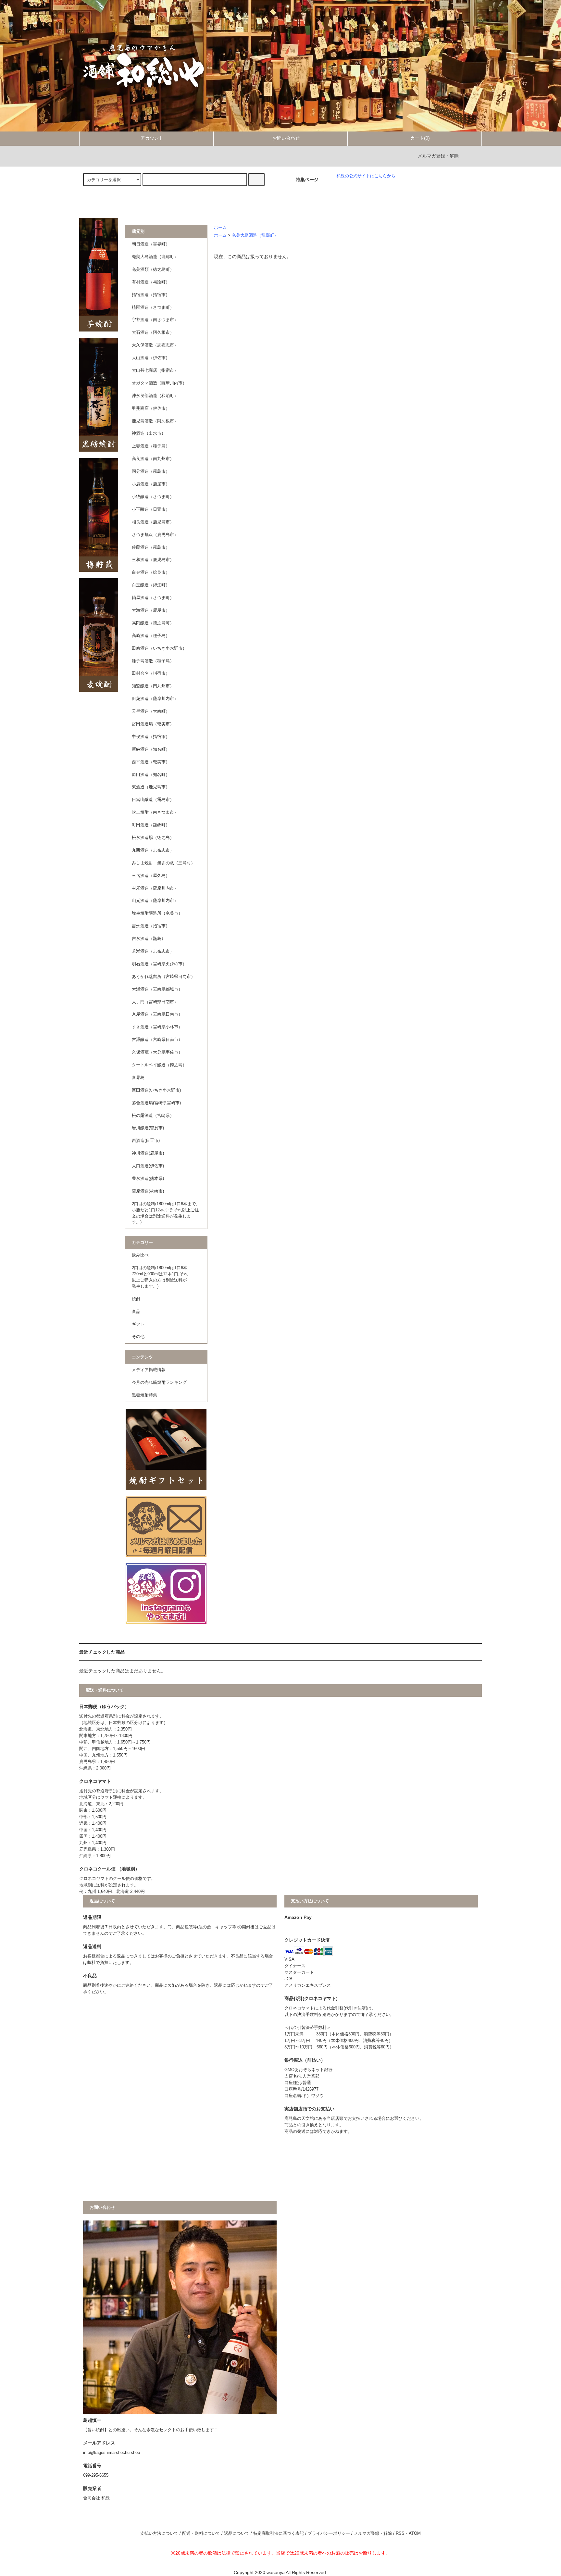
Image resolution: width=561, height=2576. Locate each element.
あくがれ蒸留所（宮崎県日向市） (163, 977)
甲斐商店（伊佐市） (151, 408)
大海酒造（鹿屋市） (151, 610)
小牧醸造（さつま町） (153, 497)
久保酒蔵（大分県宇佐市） (157, 1052)
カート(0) (420, 138)
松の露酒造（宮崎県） (153, 1116)
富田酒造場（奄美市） (153, 724)
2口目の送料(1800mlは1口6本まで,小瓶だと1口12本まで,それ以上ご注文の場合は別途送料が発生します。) (165, 1213)
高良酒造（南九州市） (153, 459)
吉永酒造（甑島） (149, 939)
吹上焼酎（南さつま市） (155, 812)
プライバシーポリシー (329, 2533)
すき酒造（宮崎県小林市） (157, 1027)
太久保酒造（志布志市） (155, 345)
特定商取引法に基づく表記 (279, 2533)
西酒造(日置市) (146, 1141)
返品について (237, 2533)
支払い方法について (159, 2533)
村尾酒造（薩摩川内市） (155, 888)
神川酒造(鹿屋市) (148, 1153)
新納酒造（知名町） (151, 749)
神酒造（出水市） (149, 433)
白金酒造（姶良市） (151, 572)
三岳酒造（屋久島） (151, 876)
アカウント (152, 138)
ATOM (415, 2533)
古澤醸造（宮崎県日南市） (157, 1040)
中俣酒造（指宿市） (151, 737)
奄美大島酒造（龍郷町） (255, 235)
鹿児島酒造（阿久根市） (155, 421)
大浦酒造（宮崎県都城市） (157, 989)
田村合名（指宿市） (151, 673)
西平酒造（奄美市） (151, 762)
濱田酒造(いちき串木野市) (156, 1090)
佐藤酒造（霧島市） (151, 547)
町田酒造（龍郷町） (151, 825)
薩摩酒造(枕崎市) (148, 1191)
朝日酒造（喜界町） (151, 244)
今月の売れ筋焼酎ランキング (159, 1382)
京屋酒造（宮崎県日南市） (157, 1014)
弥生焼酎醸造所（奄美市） (157, 913)
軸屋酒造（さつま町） (153, 598)
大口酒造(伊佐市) (148, 1166)
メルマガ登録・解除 (438, 156)
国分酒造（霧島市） (151, 471)
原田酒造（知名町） (151, 775)
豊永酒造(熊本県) (148, 1179)
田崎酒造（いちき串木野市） (159, 648)
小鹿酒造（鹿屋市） (151, 484)
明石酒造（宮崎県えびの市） (159, 964)
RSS (400, 2533)
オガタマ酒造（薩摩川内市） (159, 383)
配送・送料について (201, 2533)
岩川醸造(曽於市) (148, 1128)
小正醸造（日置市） (151, 509)
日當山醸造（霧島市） (153, 800)
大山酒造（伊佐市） (151, 358)
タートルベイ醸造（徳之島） (159, 1065)
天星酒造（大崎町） (151, 711)
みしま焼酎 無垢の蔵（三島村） (163, 863)
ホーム (220, 228)
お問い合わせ (286, 138)
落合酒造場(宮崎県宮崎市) (156, 1103)
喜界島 (138, 1078)
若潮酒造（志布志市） (153, 951)
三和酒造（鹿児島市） (153, 560)
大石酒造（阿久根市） (153, 332)
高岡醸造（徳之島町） (153, 623)
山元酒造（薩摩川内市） (155, 901)
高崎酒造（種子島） (151, 636)
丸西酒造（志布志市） (153, 850)
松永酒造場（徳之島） (153, 838)
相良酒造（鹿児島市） (153, 522)
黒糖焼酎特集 (144, 1395)
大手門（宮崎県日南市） (155, 1002)
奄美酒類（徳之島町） (153, 269)
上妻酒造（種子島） (151, 446)
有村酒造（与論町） (151, 282)
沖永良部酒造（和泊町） (155, 396)
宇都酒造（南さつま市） (155, 320)
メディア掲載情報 (149, 1370)
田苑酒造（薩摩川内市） (155, 699)
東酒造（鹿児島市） (151, 787)
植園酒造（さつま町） (153, 307)
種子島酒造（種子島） (153, 661)
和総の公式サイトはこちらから (366, 176)
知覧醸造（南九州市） (153, 686)
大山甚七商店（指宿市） (155, 370)
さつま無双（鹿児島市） (155, 535)
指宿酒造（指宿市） (151, 295)
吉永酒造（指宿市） (151, 926)
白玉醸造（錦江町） (151, 585)
